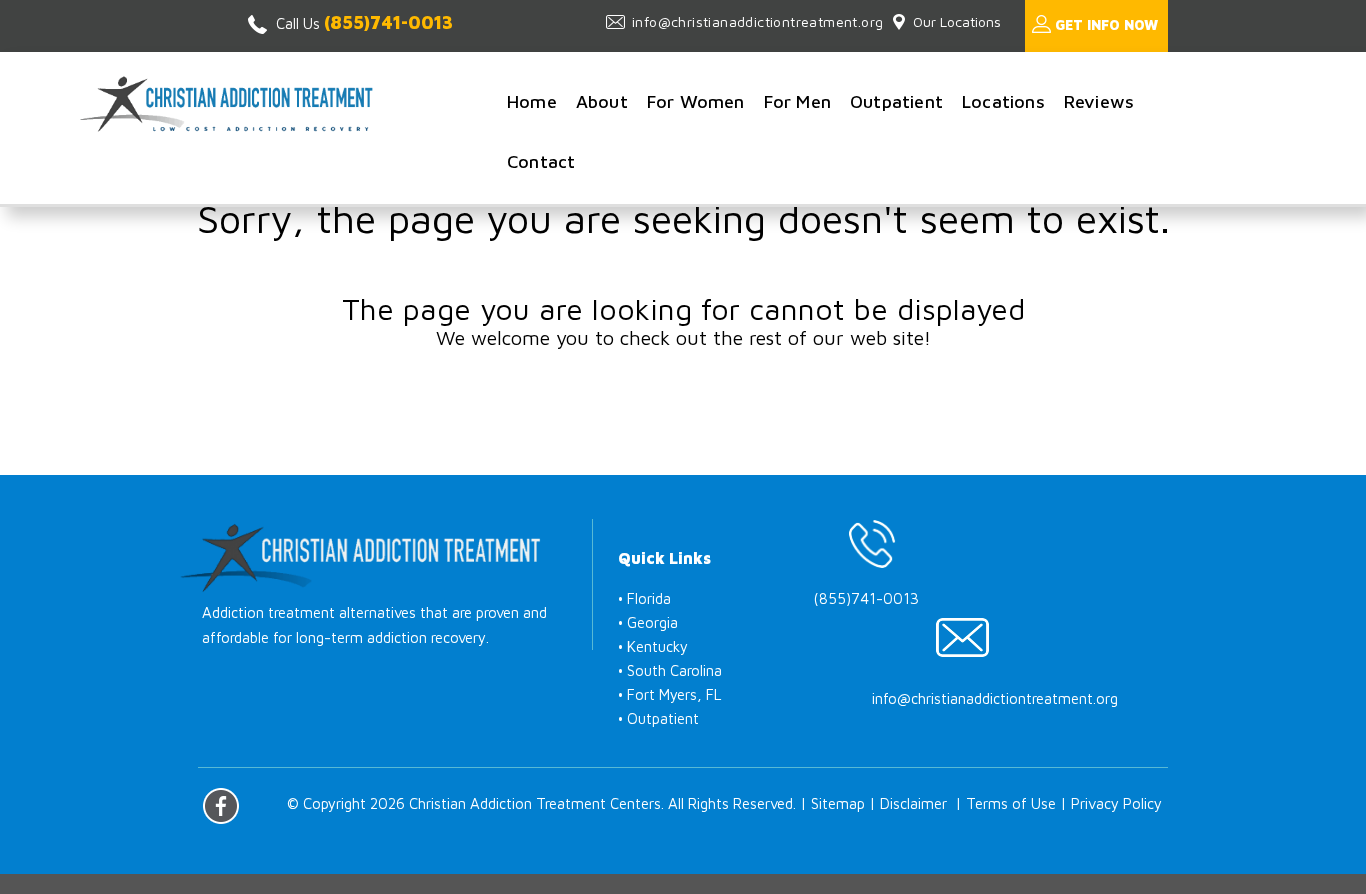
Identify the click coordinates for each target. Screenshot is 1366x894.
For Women (696, 101)
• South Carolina (670, 670)
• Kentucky (653, 646)
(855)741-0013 (388, 22)
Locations (1003, 101)
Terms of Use (1011, 803)
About (602, 101)
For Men (797, 101)
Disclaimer (913, 803)
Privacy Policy (1116, 803)
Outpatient (896, 101)
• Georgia (648, 622)
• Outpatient (658, 718)
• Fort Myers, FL (669, 694)
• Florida (644, 598)
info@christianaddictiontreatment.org (757, 21)
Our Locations (957, 21)
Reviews (1099, 101)
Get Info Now (1106, 24)
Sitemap (838, 803)
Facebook (221, 806)
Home (532, 101)
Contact (541, 161)
